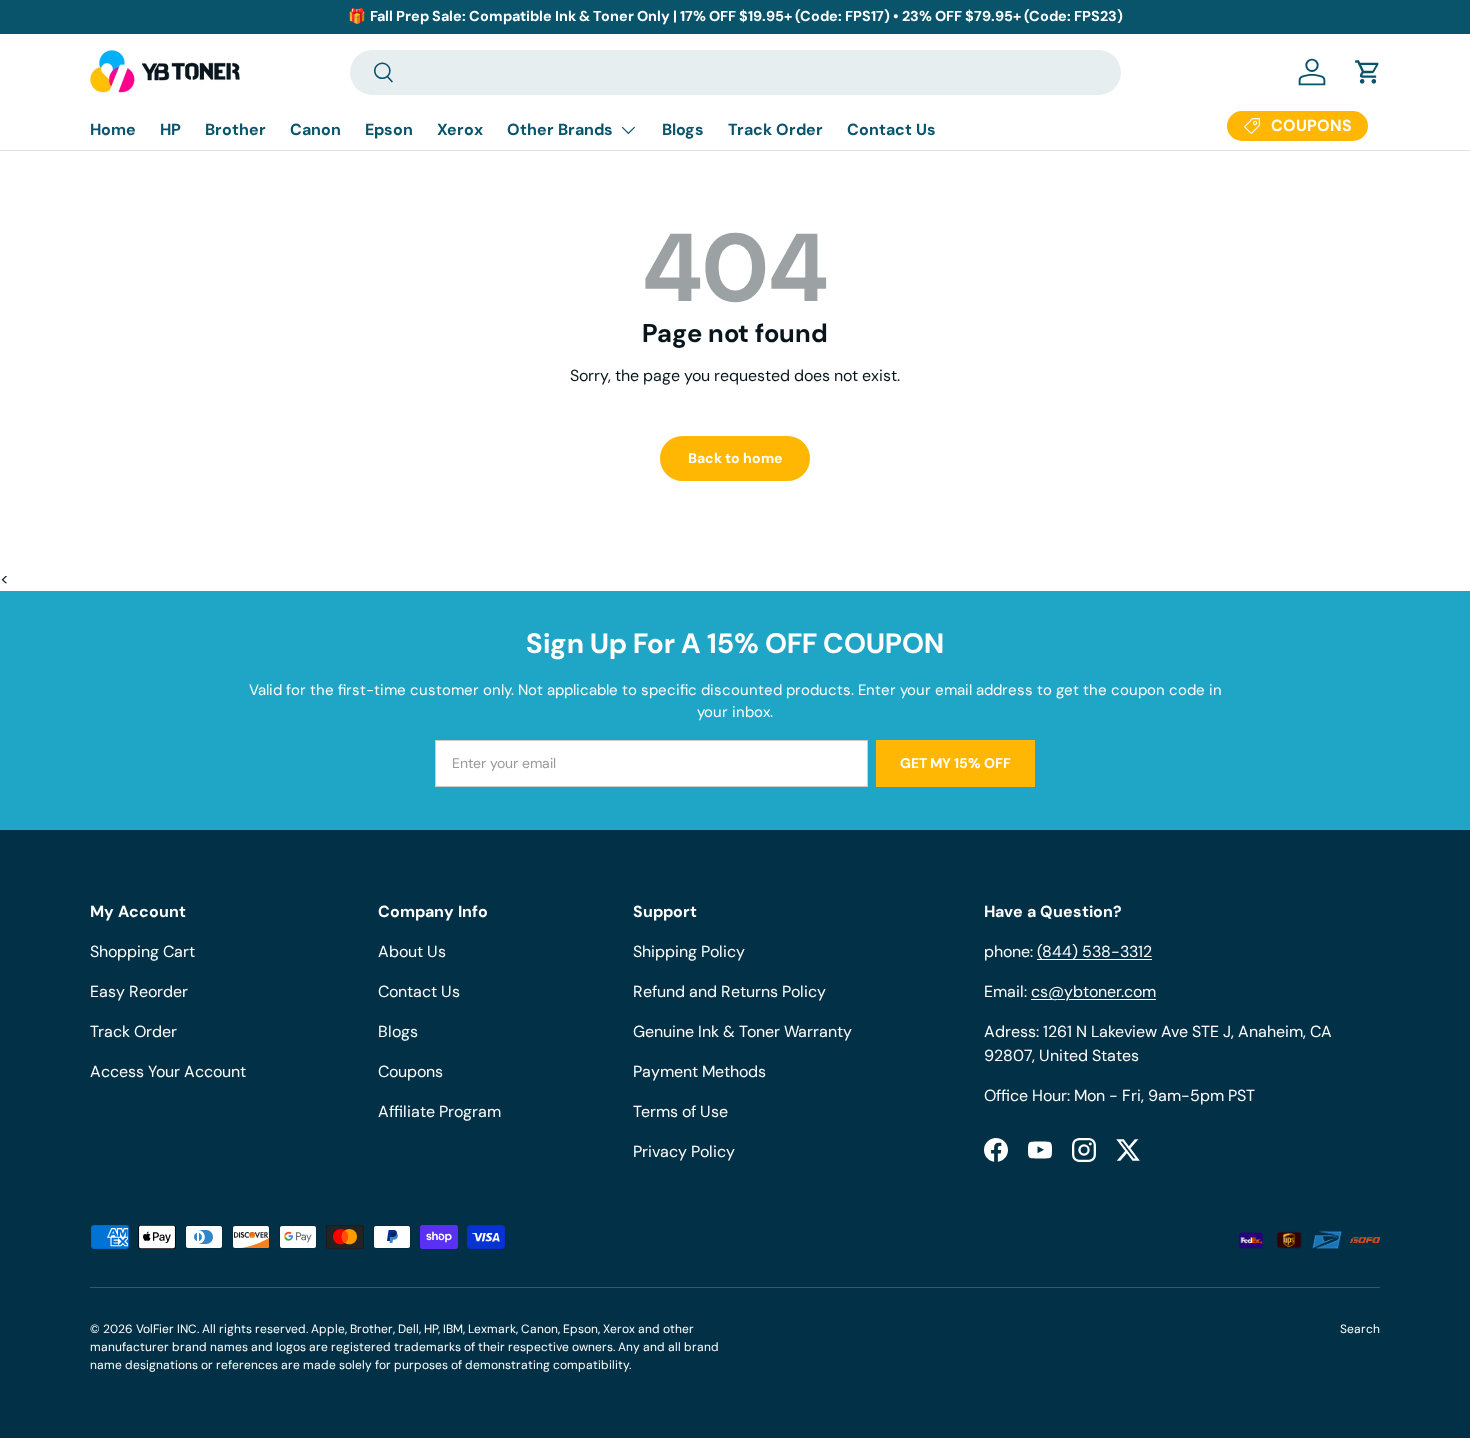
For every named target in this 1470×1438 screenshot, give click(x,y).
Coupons (410, 1071)
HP (170, 129)
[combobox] (735, 72)
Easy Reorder (139, 991)
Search (1360, 1329)
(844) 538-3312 (1094, 951)
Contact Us (891, 129)
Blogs (683, 129)
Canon (315, 129)
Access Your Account (168, 1071)
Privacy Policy (684, 1151)
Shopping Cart (142, 951)
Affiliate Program (439, 1111)
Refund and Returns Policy (729, 991)
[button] (1368, 72)
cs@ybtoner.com (1093, 991)
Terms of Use (680, 1111)
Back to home (735, 458)
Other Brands (560, 129)
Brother (235, 129)
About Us (412, 951)
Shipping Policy (689, 951)
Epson (389, 129)
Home (113, 129)
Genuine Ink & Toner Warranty (742, 1031)
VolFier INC (166, 1329)
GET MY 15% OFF (955, 763)
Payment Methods (699, 1071)
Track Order (775, 129)
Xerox (460, 129)
